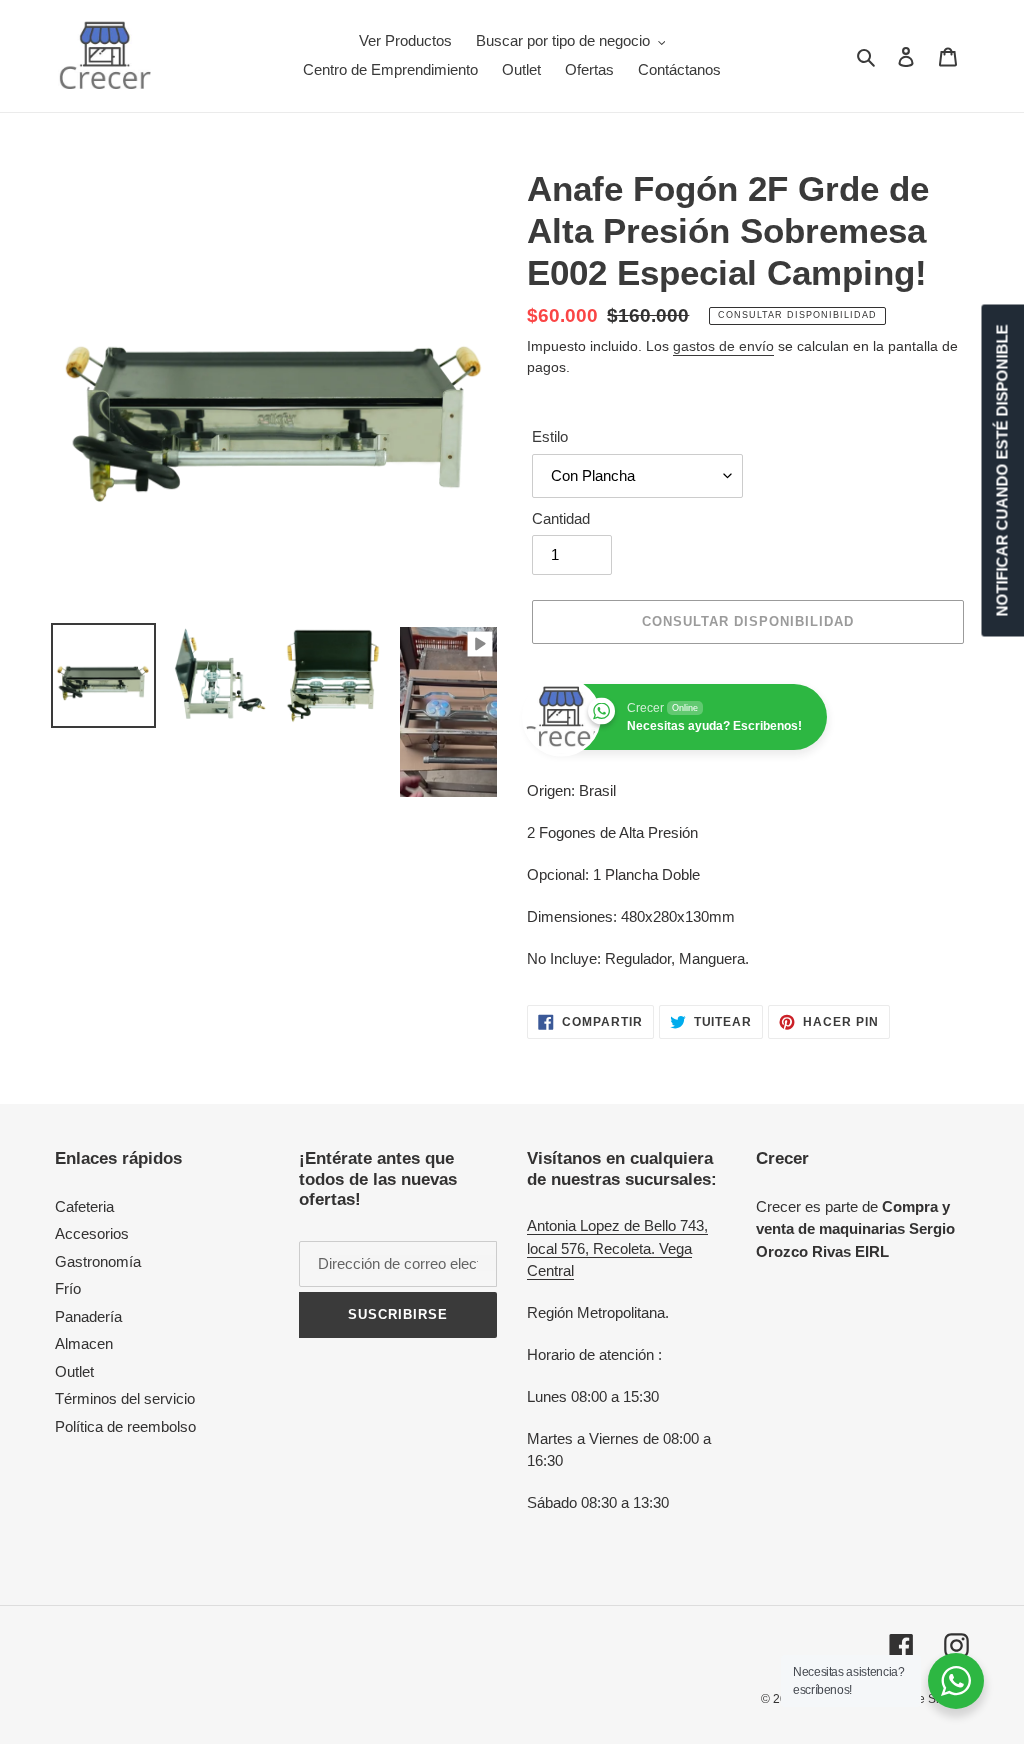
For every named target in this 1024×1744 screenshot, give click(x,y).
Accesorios (92, 1233)
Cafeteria (84, 1206)
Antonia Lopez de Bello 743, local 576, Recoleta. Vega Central (617, 1248)
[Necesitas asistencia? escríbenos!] (956, 1681)
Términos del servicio (125, 1398)
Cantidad (561, 518)
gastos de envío (723, 346)
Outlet (74, 1371)
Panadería (88, 1316)
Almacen (84, 1343)
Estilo (550, 436)
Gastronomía (98, 1261)
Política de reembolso (125, 1426)
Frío (68, 1288)
